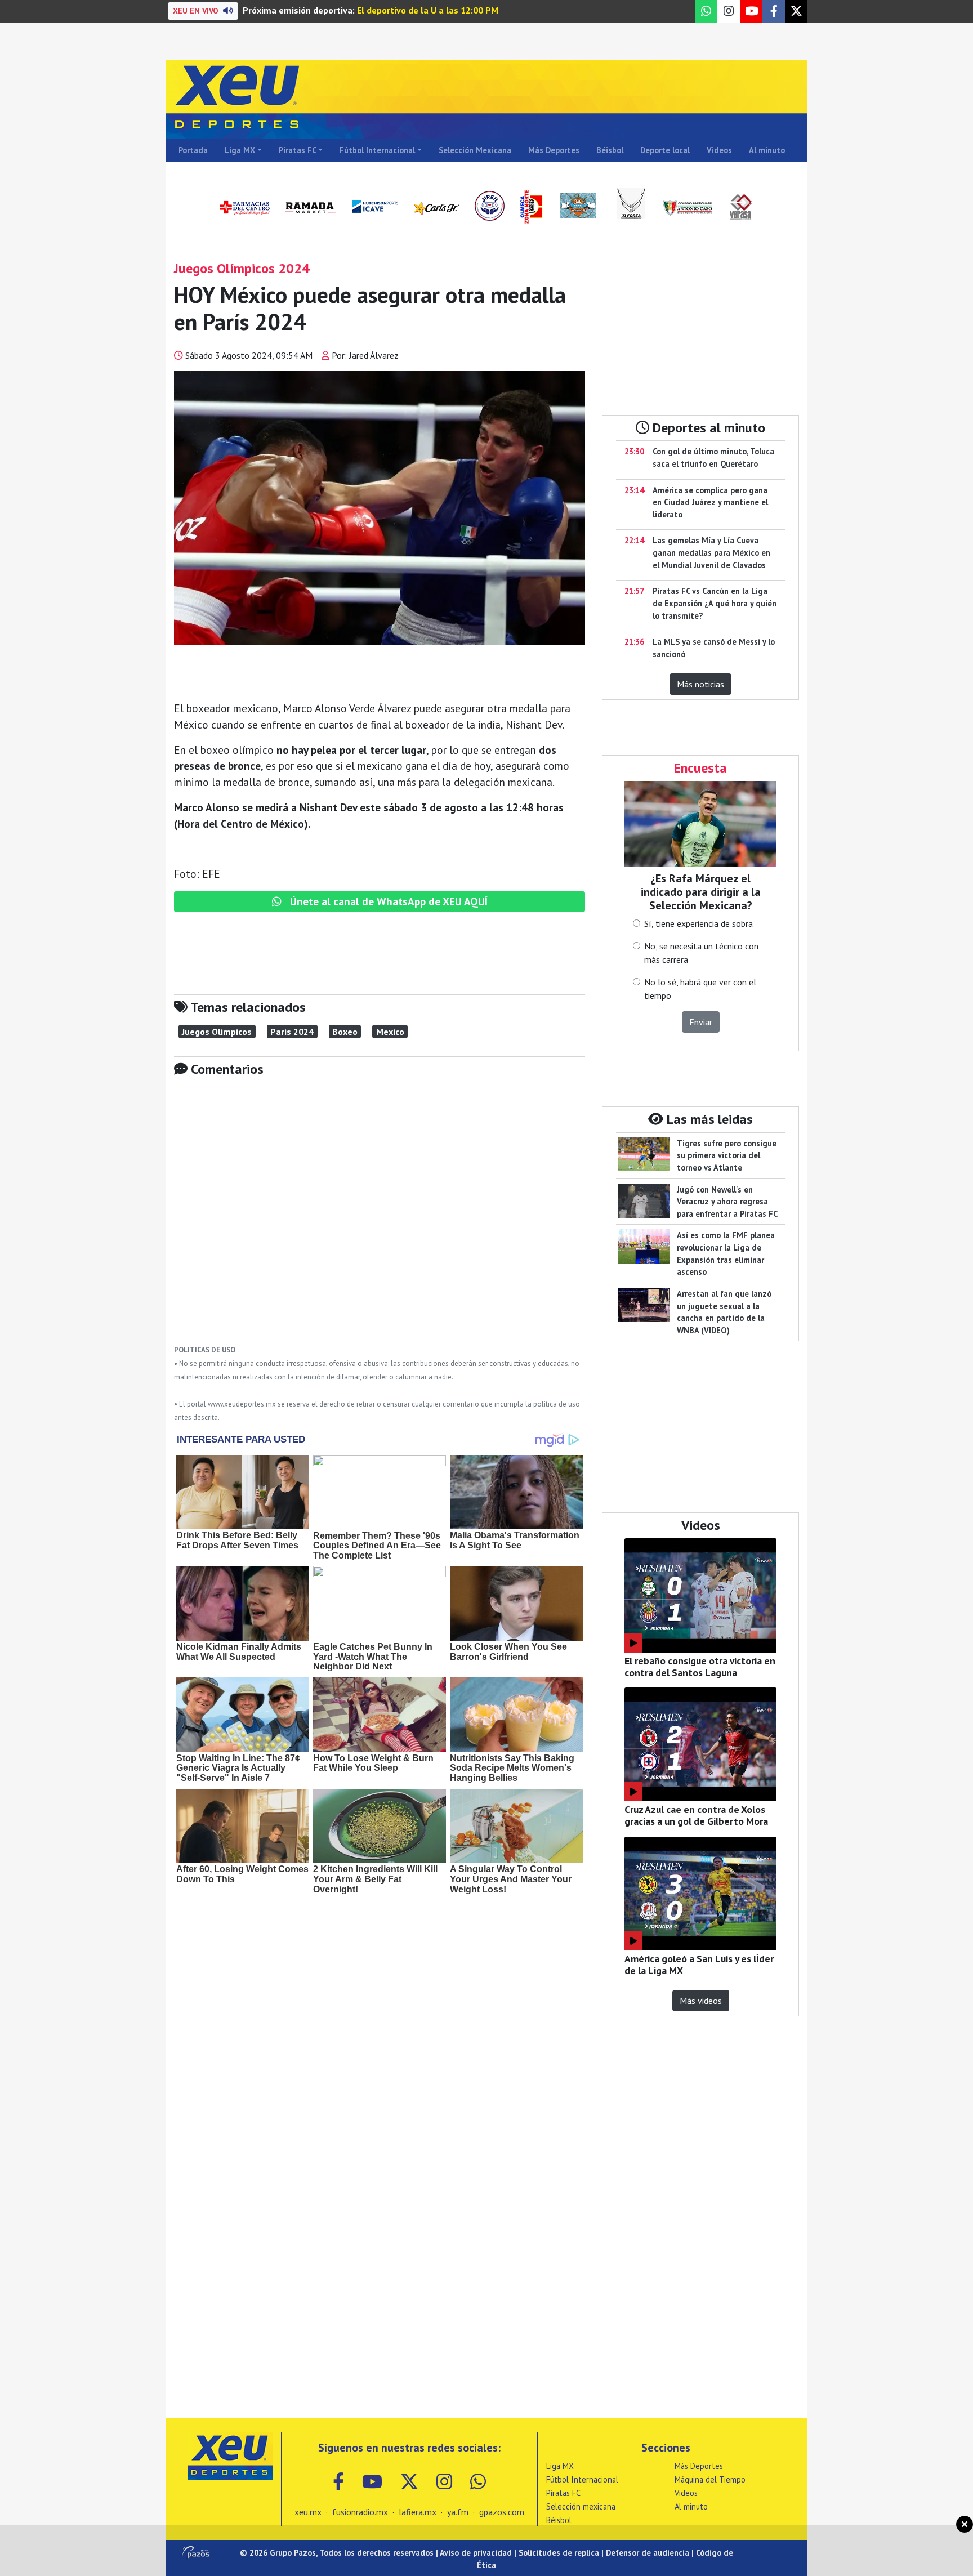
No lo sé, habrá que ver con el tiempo (700, 989)
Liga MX (240, 150)
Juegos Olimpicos (217, 1032)
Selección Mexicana (475, 150)
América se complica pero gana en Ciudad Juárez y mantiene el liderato (710, 502)
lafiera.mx (418, 2512)
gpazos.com (502, 2512)
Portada (193, 150)
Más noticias (700, 684)
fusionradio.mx (360, 2512)
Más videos (701, 2001)
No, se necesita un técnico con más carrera (701, 953)
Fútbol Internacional (377, 150)
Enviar (701, 1022)
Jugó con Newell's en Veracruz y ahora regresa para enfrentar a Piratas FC (727, 1202)
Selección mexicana (581, 2506)
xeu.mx (308, 2512)
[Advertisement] (380, 1219)
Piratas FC (298, 150)
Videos (719, 150)
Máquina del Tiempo (710, 2479)
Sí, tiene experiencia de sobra (698, 923)
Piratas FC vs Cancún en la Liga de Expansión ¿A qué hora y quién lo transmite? (715, 603)
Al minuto (767, 150)
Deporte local (665, 150)
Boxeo (345, 1032)
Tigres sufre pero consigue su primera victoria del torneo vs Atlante (727, 1155)
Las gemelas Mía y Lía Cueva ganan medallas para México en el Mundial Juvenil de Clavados (711, 552)
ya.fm (458, 2512)
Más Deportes (554, 150)
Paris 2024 (292, 1032)
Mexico (390, 1032)
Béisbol (610, 150)
